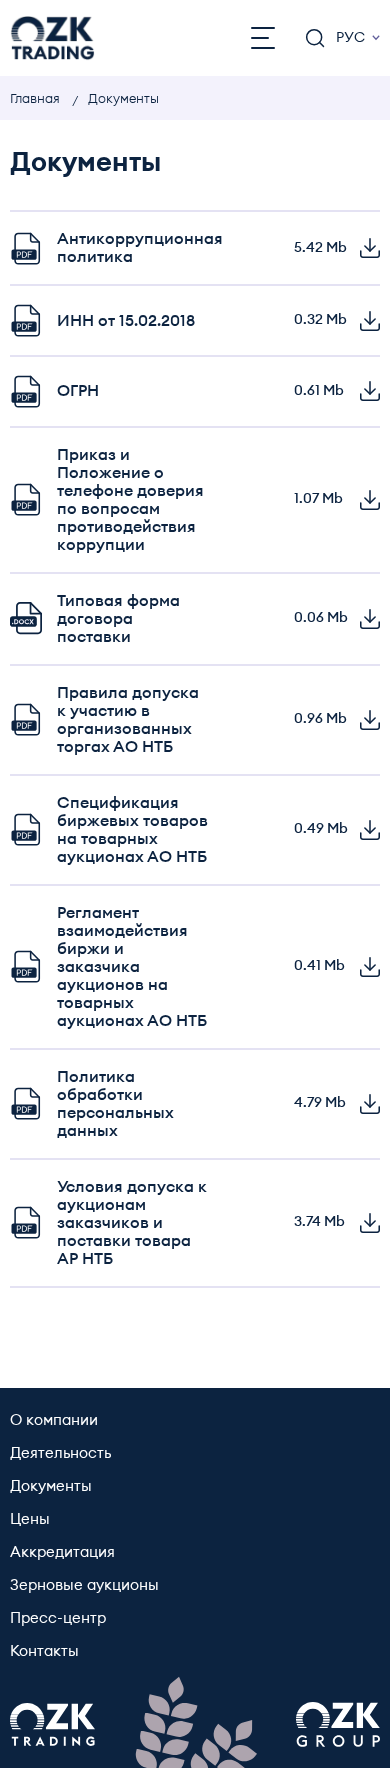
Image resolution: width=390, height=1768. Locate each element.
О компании (54, 1420)
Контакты (44, 1651)
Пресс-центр (58, 1618)
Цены (30, 1519)
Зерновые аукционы (84, 1585)
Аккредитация (62, 1552)
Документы (51, 1486)
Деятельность (60, 1453)
